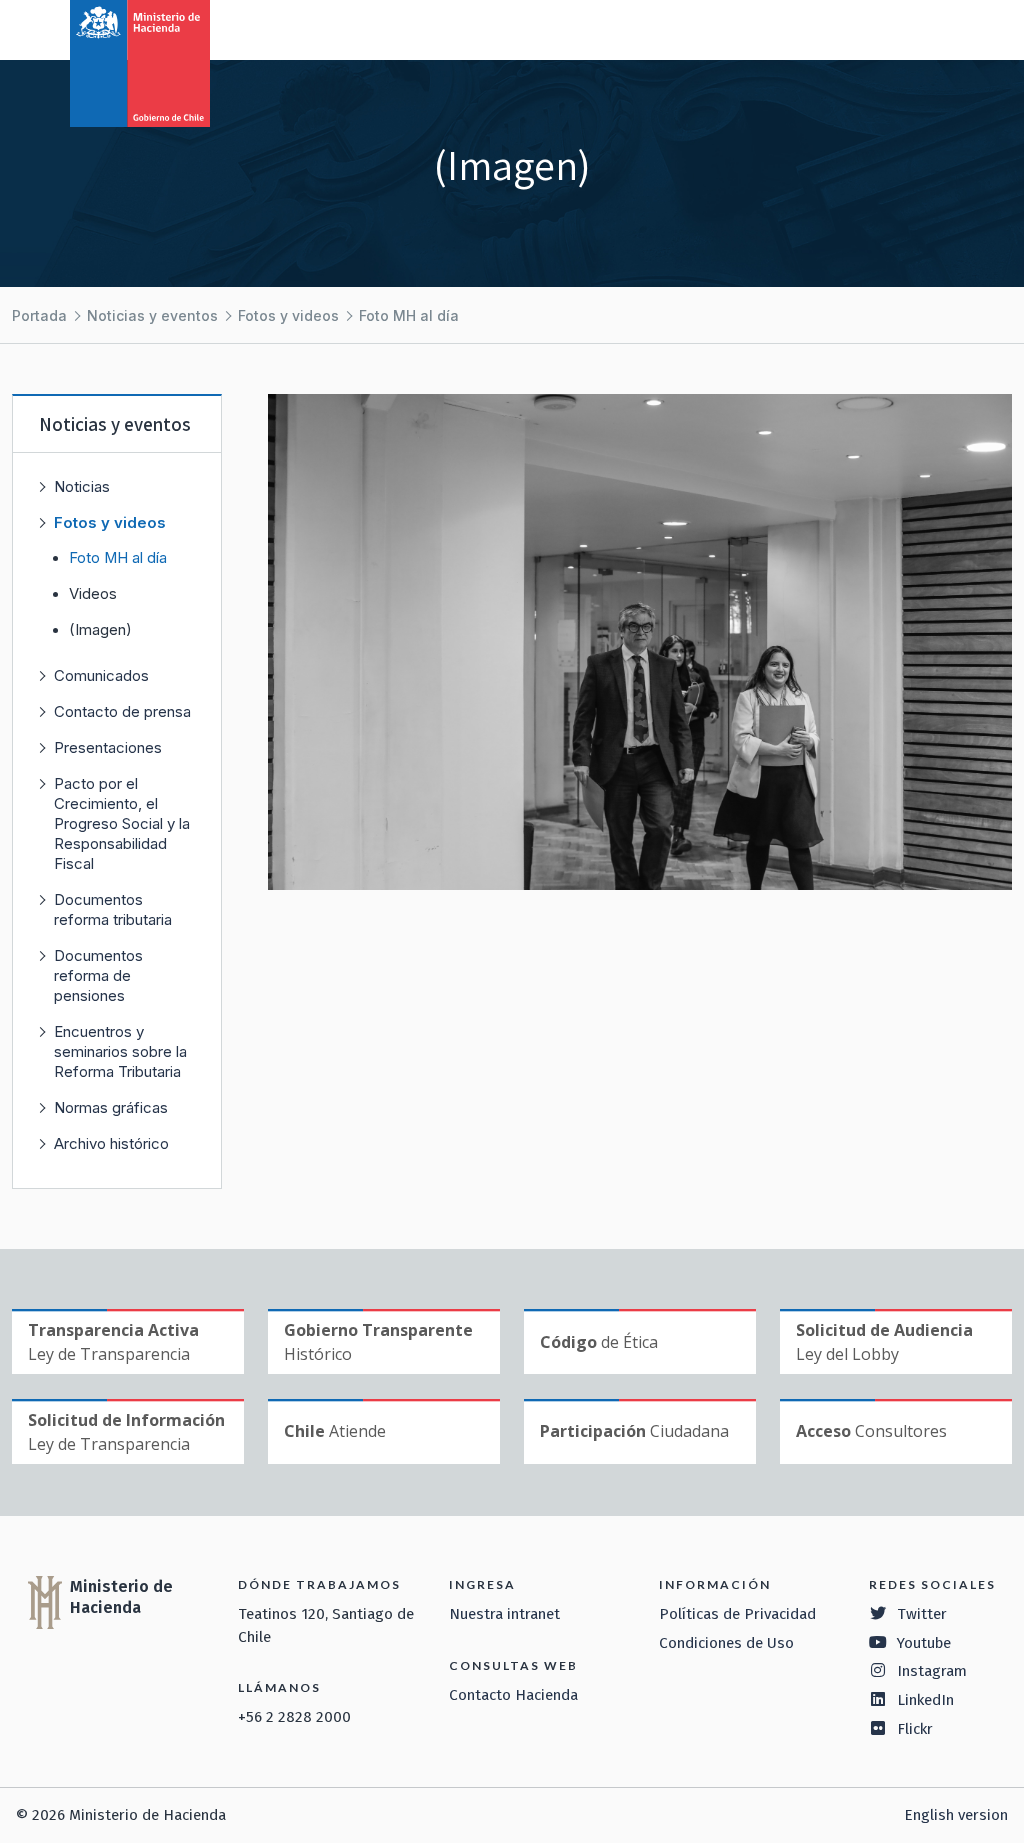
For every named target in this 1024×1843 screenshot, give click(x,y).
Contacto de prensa (122, 711)
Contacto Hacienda (513, 1695)
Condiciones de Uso (726, 1643)
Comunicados (101, 675)
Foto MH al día (409, 315)
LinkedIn (925, 1700)
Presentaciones (108, 747)
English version (956, 1815)
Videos (93, 594)
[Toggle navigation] (926, 28)
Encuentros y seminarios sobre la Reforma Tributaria (120, 1051)
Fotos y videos (288, 315)
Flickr (915, 1729)
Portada (39, 315)
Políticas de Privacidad (737, 1614)
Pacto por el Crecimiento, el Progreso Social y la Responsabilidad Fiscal (122, 823)
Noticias (82, 486)
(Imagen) (100, 630)
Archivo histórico (111, 1143)
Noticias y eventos (152, 315)
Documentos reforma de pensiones (98, 975)
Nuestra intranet (504, 1614)
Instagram (932, 1671)
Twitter (922, 1614)
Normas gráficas (111, 1107)
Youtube (924, 1643)
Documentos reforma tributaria (113, 909)
